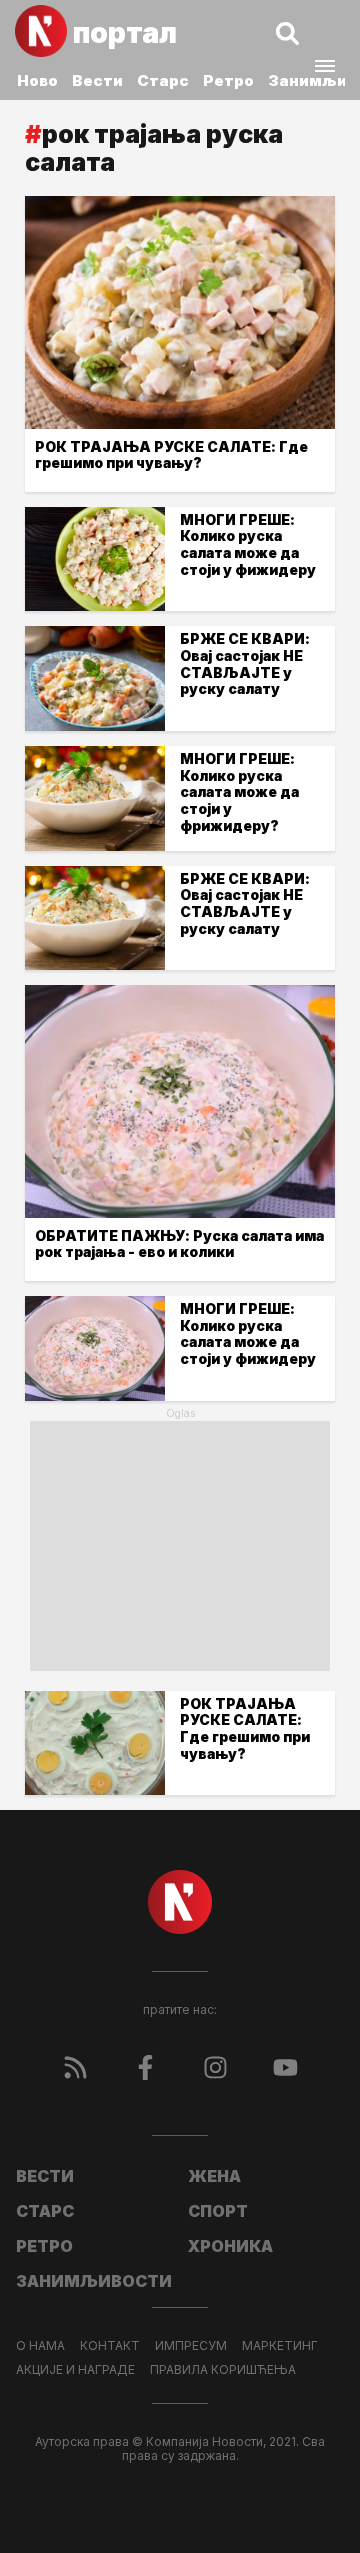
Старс (163, 80)
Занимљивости (94, 2281)
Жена (214, 2176)
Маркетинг (280, 2346)
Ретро (228, 80)
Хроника (230, 2246)
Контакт (110, 2346)
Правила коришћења (223, 2370)
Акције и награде (75, 2370)
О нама (40, 2346)
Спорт (218, 2211)
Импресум (191, 2346)
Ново (37, 80)
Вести (97, 80)
